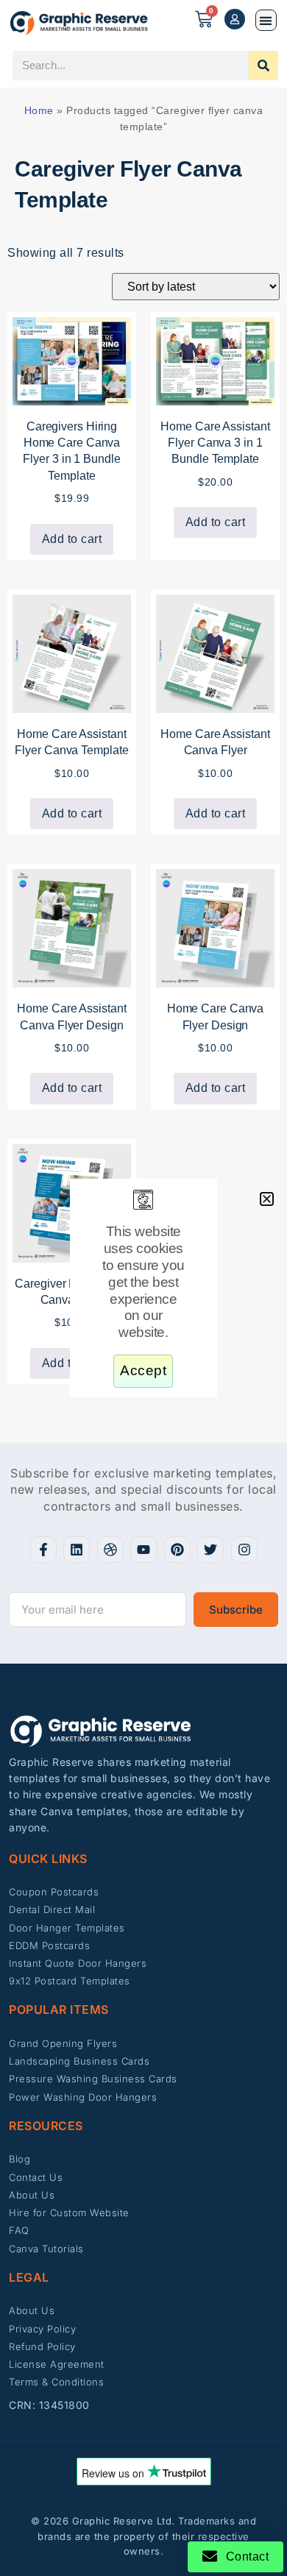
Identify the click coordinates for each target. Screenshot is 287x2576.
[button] (266, 20)
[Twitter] (210, 1550)
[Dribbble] (110, 1550)
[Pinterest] (177, 1550)
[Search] (263, 65)
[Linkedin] (77, 1550)
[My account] (235, 19)
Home (39, 110)
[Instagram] (244, 1550)
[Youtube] (143, 1550)
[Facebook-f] (43, 1550)
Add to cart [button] (72, 539)
